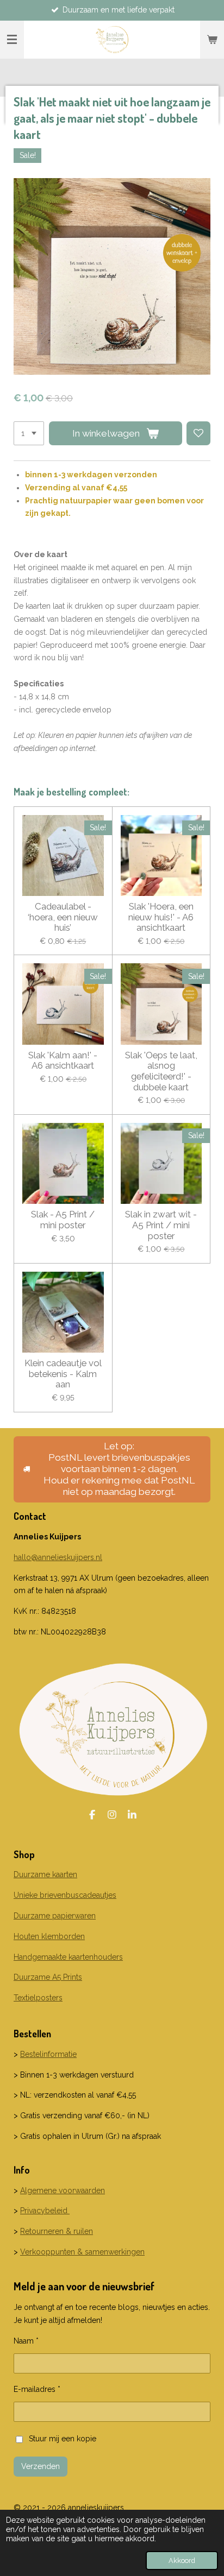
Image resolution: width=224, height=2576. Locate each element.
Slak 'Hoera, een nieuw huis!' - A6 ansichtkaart (161, 917)
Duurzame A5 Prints (48, 1977)
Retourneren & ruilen (57, 2231)
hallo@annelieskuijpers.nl (58, 1557)
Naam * (26, 2341)
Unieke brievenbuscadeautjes (65, 1895)
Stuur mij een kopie (63, 2439)
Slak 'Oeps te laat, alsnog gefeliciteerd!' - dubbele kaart (161, 1071)
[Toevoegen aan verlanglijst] (198, 433)
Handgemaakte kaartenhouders (68, 1957)
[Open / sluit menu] (12, 40)
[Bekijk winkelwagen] (212, 40)
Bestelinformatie (48, 2054)
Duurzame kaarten (45, 1874)
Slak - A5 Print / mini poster (63, 1220)
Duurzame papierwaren (55, 1916)
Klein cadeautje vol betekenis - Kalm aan (63, 1374)
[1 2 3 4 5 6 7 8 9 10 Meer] (29, 433)
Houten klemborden (49, 1936)
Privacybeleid (45, 2211)
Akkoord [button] (182, 2561)
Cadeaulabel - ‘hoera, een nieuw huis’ (63, 917)
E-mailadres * (37, 2389)
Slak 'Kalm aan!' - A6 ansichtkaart (63, 1061)
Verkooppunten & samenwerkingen (82, 2252)
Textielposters (38, 1998)
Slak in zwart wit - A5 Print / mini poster (161, 1225)
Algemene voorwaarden (63, 2190)
